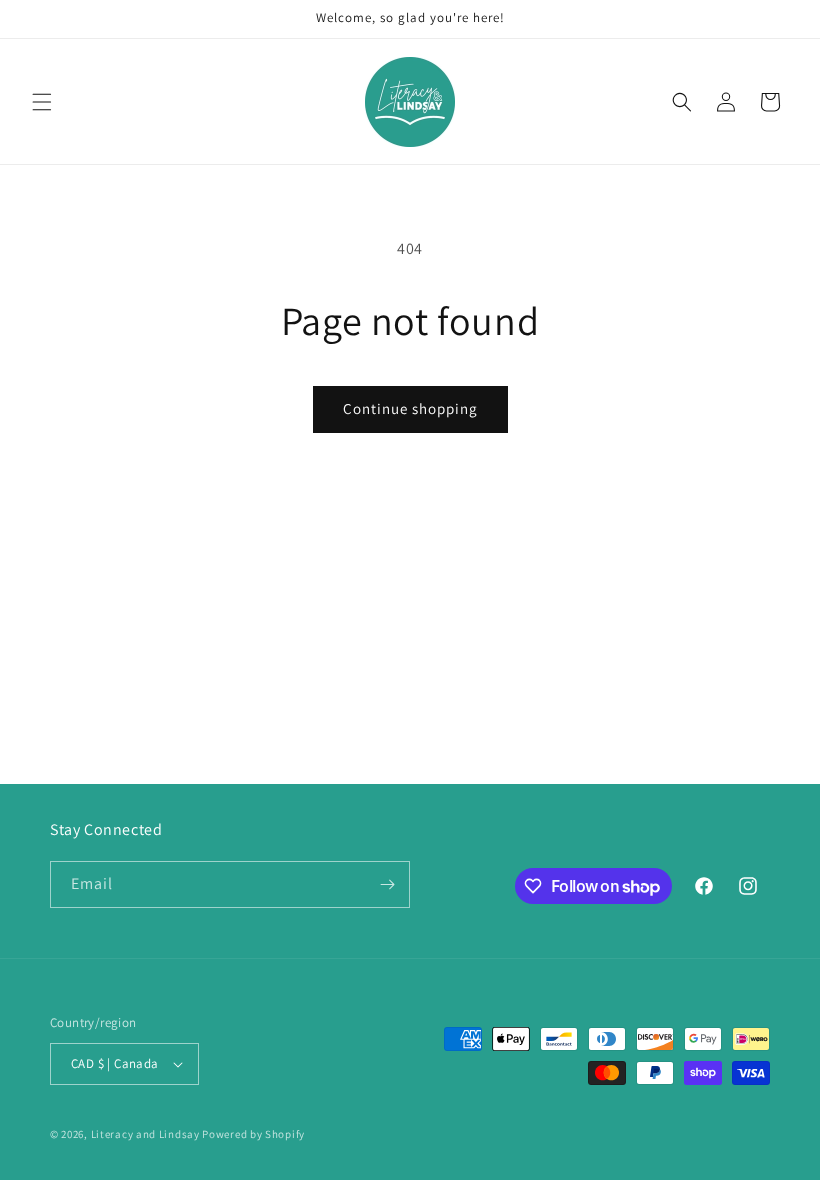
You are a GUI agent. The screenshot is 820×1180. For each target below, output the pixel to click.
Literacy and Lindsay (145, 1134)
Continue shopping (410, 408)
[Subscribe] (387, 884)
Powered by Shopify (253, 1134)
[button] (42, 102)
